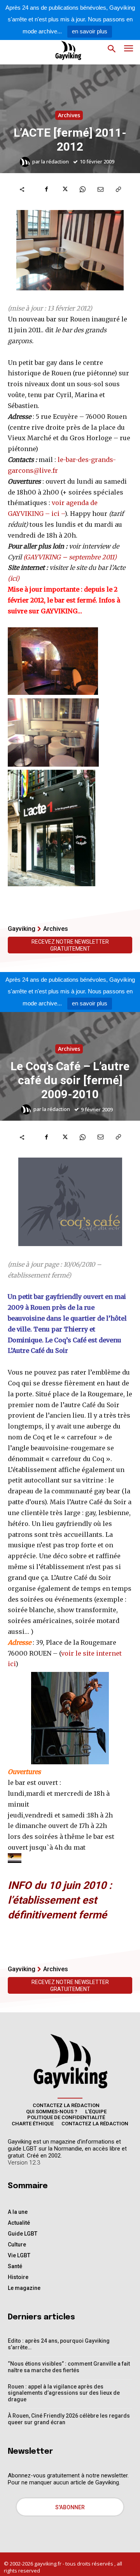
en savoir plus (90, 31)
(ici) (14, 578)
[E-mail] (100, 189)
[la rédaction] (26, 162)
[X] (65, 189)
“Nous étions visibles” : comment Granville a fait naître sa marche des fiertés (69, 2367)
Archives (69, 115)
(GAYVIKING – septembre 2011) (70, 557)
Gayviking (22, 929)
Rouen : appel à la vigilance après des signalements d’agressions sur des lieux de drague (64, 2393)
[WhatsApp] (82, 189)
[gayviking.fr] (62, 50)
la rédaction (55, 162)
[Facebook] (47, 189)
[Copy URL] (118, 189)
